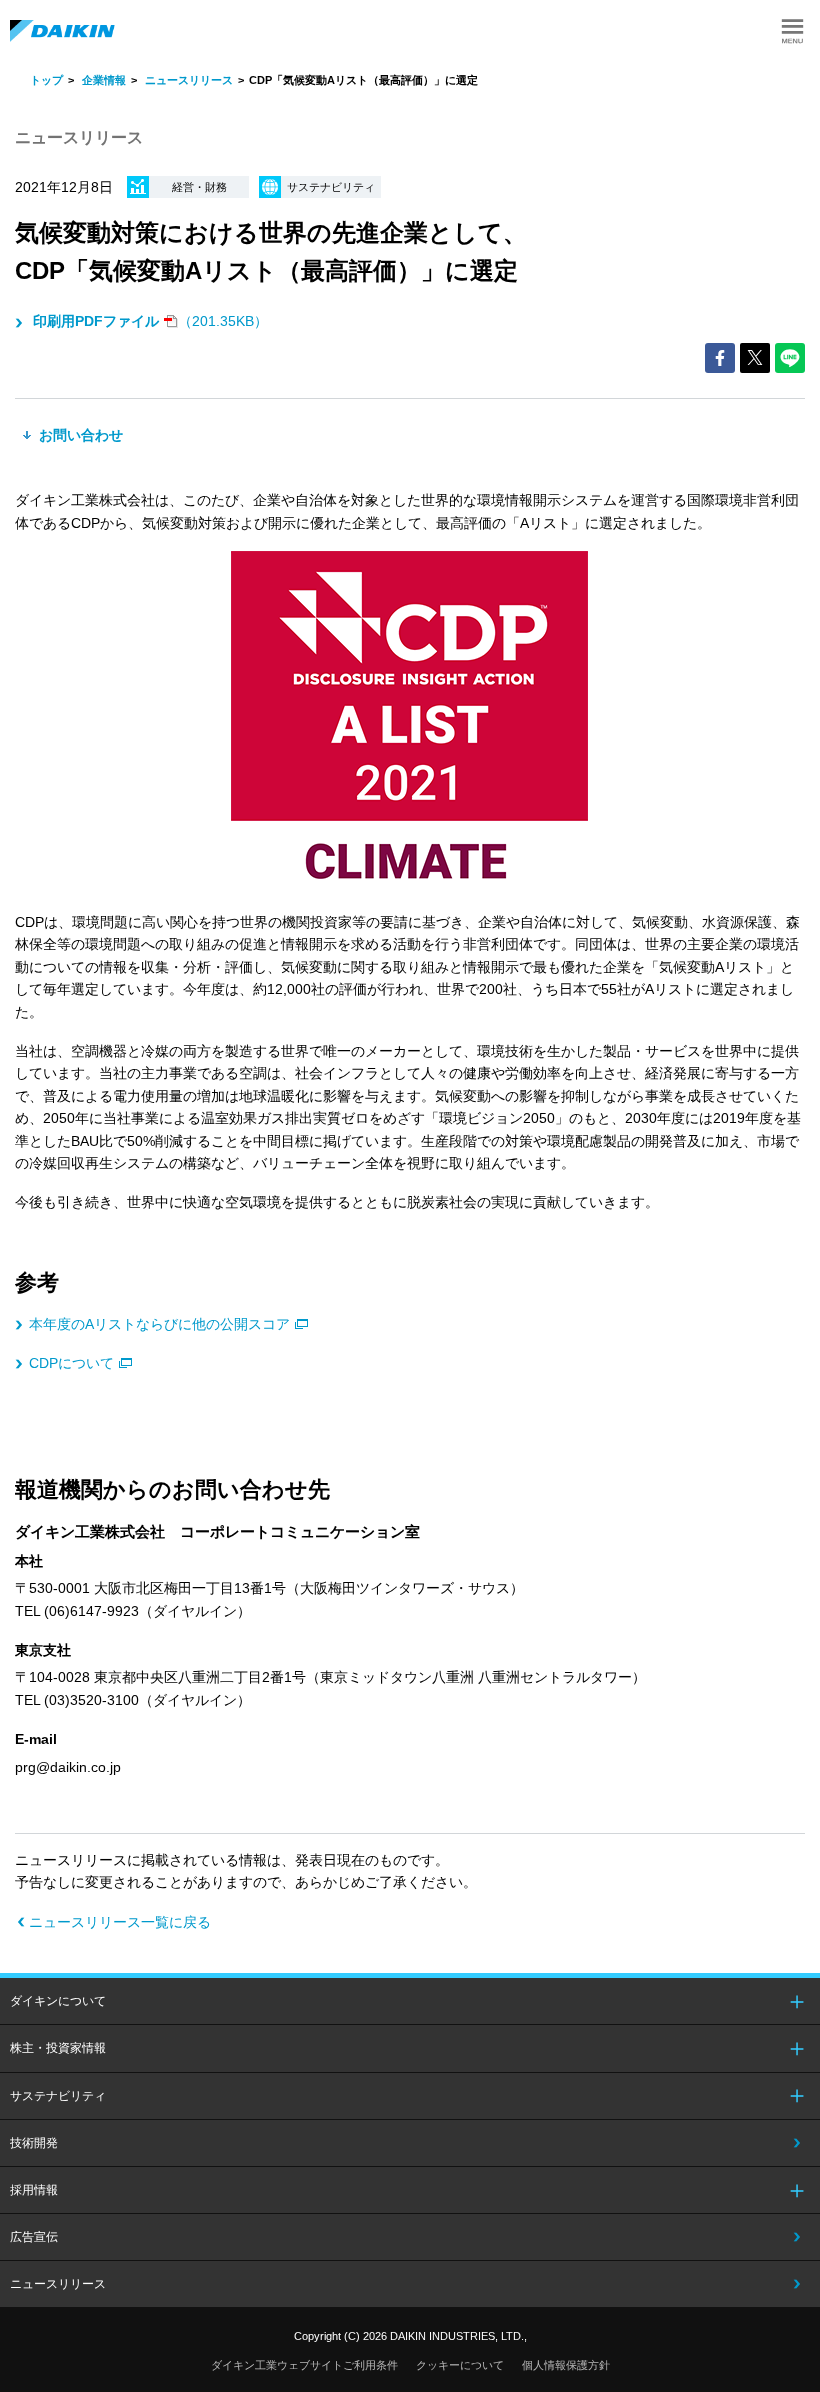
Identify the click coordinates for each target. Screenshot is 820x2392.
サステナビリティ (58, 2096)
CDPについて (71, 1363)
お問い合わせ (79, 435)
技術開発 (34, 2143)
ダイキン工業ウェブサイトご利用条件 (304, 2365)
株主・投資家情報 (58, 2048)
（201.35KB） (150, 321)
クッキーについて (460, 2365)
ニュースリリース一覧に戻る (120, 1922)
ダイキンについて (58, 2001)
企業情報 (104, 80)
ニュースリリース (189, 80)
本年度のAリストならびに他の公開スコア (159, 1324)
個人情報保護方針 (566, 2365)
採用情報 (34, 2190)
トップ (46, 80)
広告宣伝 (34, 2237)
